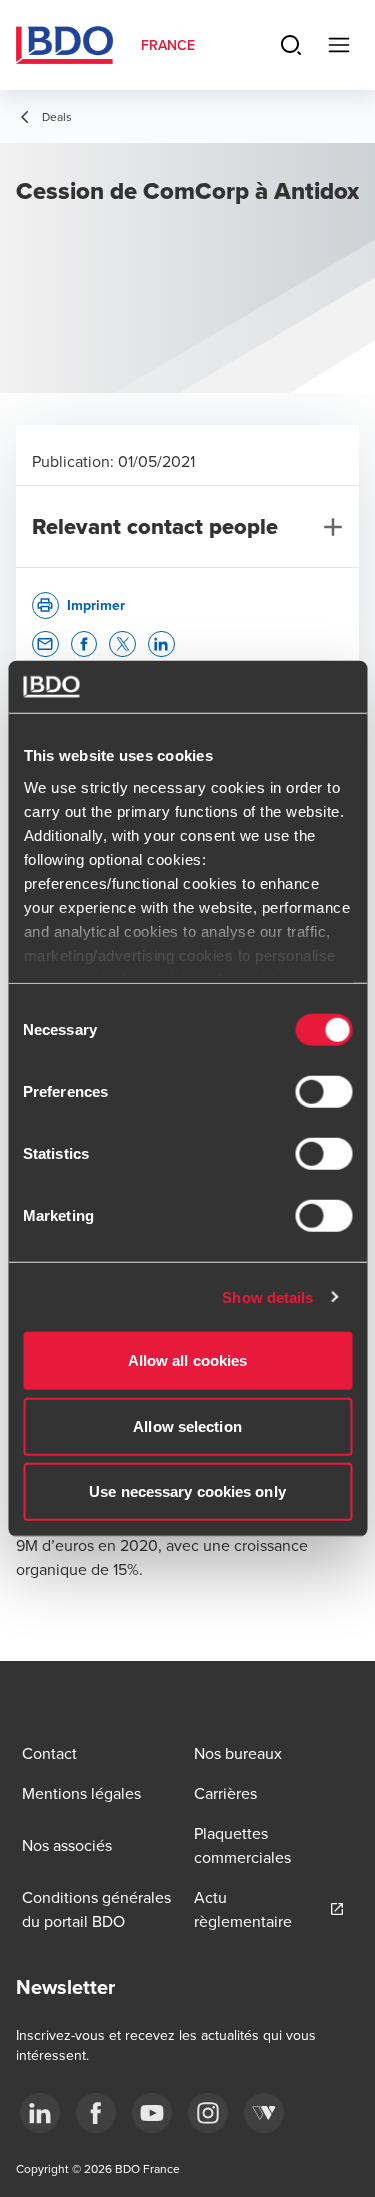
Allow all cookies (188, 1360)
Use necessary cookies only (187, 1491)
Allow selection (187, 1425)
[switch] (323, 1092)
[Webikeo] (264, 2113)
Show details (267, 1296)
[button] (45, 644)
